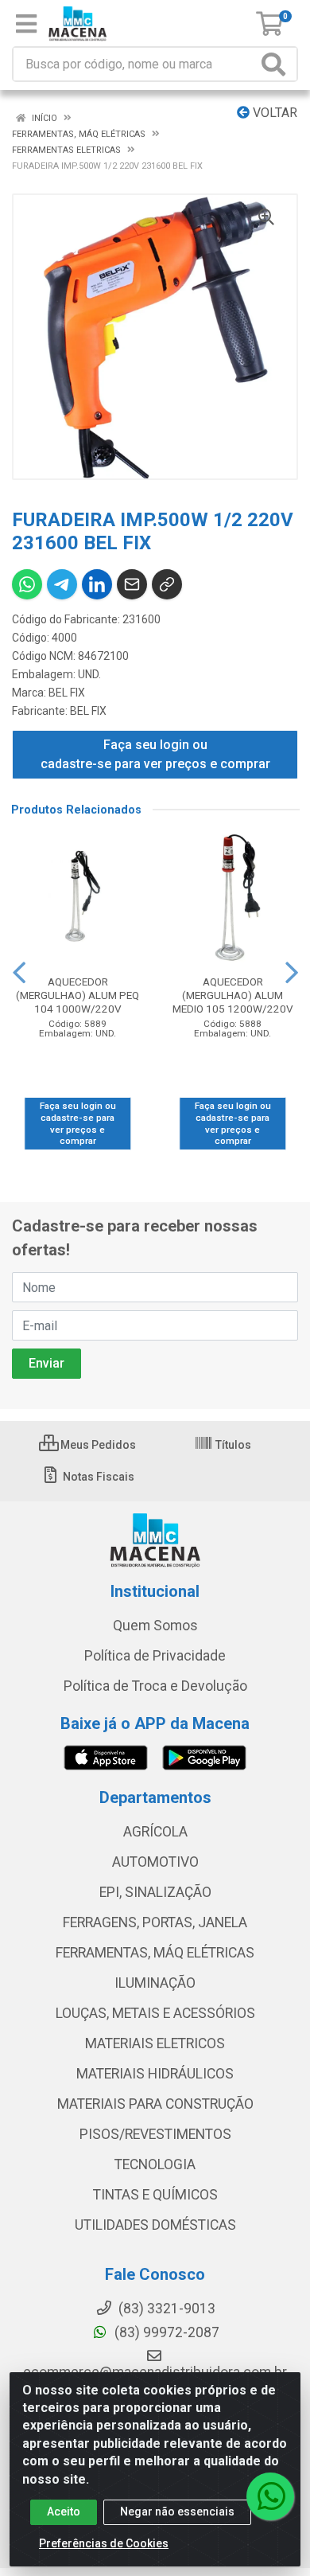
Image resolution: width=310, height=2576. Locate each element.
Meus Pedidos (97, 1445)
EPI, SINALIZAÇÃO (155, 1892)
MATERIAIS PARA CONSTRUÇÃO (155, 2104)
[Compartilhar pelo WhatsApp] (27, 584)
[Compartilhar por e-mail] (132, 584)
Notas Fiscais (97, 1477)
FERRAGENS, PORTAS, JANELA (155, 1922)
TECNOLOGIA (155, 2164)
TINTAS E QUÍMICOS (155, 2195)
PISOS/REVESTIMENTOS (155, 2134)
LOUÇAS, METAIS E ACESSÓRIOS (155, 2013)
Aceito (64, 2512)
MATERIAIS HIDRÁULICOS (155, 2074)
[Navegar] (19, 973)
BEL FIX (67, 693)
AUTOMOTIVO (155, 1862)
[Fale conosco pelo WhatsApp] (270, 2496)
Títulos (232, 1445)
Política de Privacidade (155, 1656)
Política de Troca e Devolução (155, 1686)
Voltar (273, 113)
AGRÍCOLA (155, 1832)
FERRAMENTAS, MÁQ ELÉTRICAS (155, 1953)
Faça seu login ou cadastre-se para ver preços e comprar (155, 754)
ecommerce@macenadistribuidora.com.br (155, 2372)
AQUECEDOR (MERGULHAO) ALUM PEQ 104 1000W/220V (77, 995)
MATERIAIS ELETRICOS (155, 2043)
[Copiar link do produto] (167, 584)
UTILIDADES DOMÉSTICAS (155, 2225)
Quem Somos (155, 1626)
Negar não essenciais (177, 2512)
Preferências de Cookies (104, 2543)
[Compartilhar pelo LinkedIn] (97, 584)
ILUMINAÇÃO (155, 1983)
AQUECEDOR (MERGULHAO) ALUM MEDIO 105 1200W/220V (233, 995)
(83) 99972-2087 (165, 2332)
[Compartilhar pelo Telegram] (62, 584)
